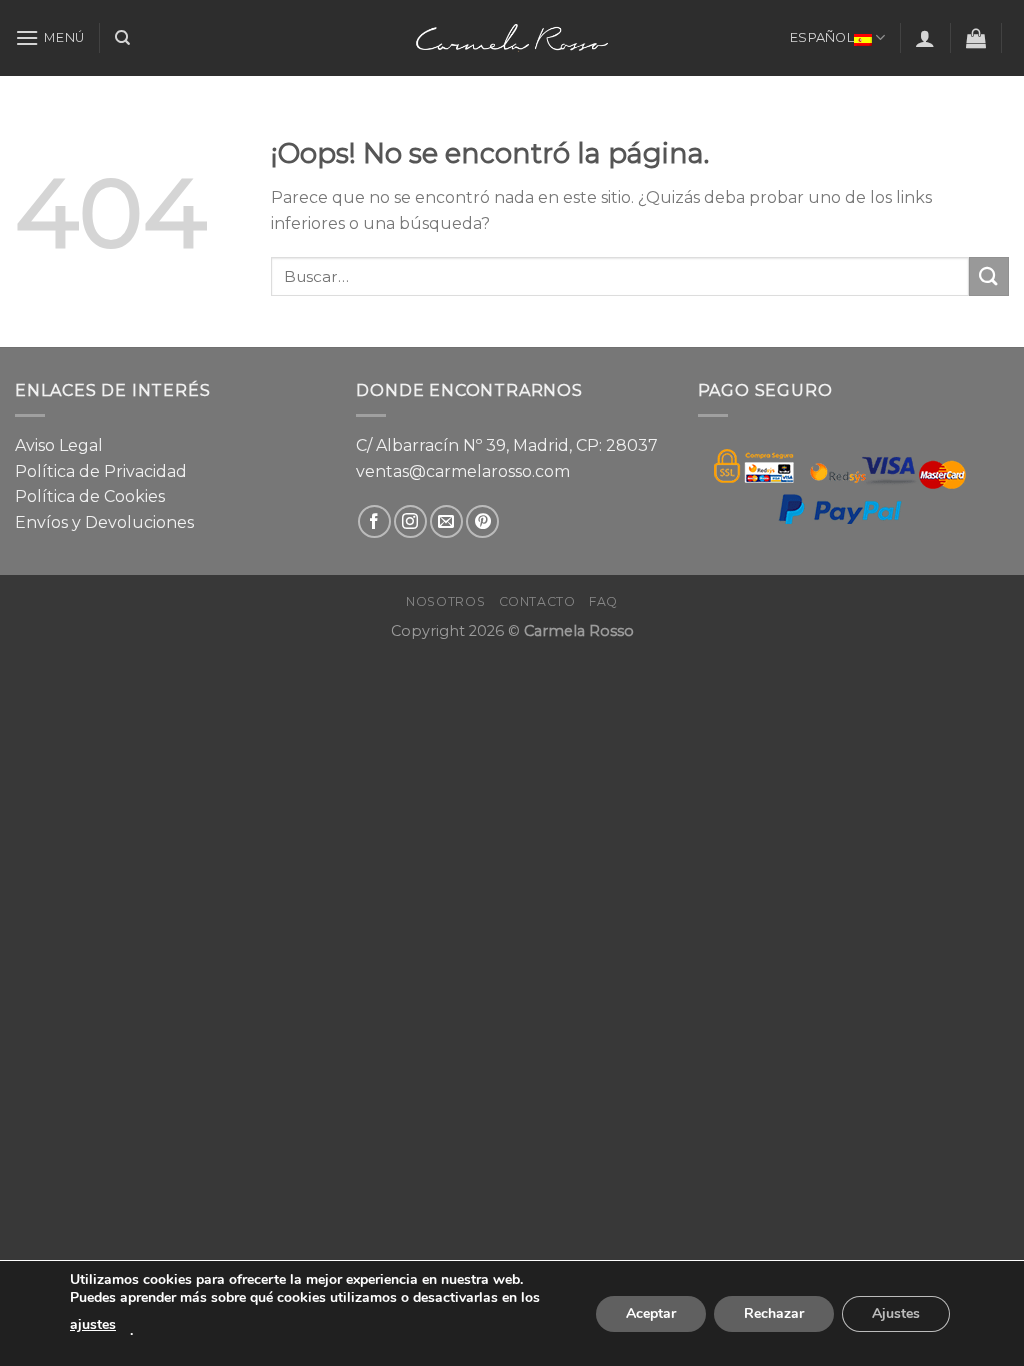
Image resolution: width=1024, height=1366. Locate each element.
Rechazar (774, 1313)
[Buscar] (122, 38)
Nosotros (445, 601)
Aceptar (651, 1313)
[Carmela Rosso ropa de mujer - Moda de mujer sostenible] (512, 37)
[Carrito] (976, 38)
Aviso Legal (59, 445)
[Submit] (989, 276)
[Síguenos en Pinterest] (482, 521)
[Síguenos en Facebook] (374, 521)
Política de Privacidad (101, 471)
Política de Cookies (90, 496)
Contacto (537, 601)
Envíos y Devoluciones (104, 522)
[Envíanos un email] (446, 521)
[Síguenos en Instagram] (410, 521)
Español (822, 37)
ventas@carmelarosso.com (463, 471)
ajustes (93, 1324)
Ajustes (896, 1313)
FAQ (603, 601)
